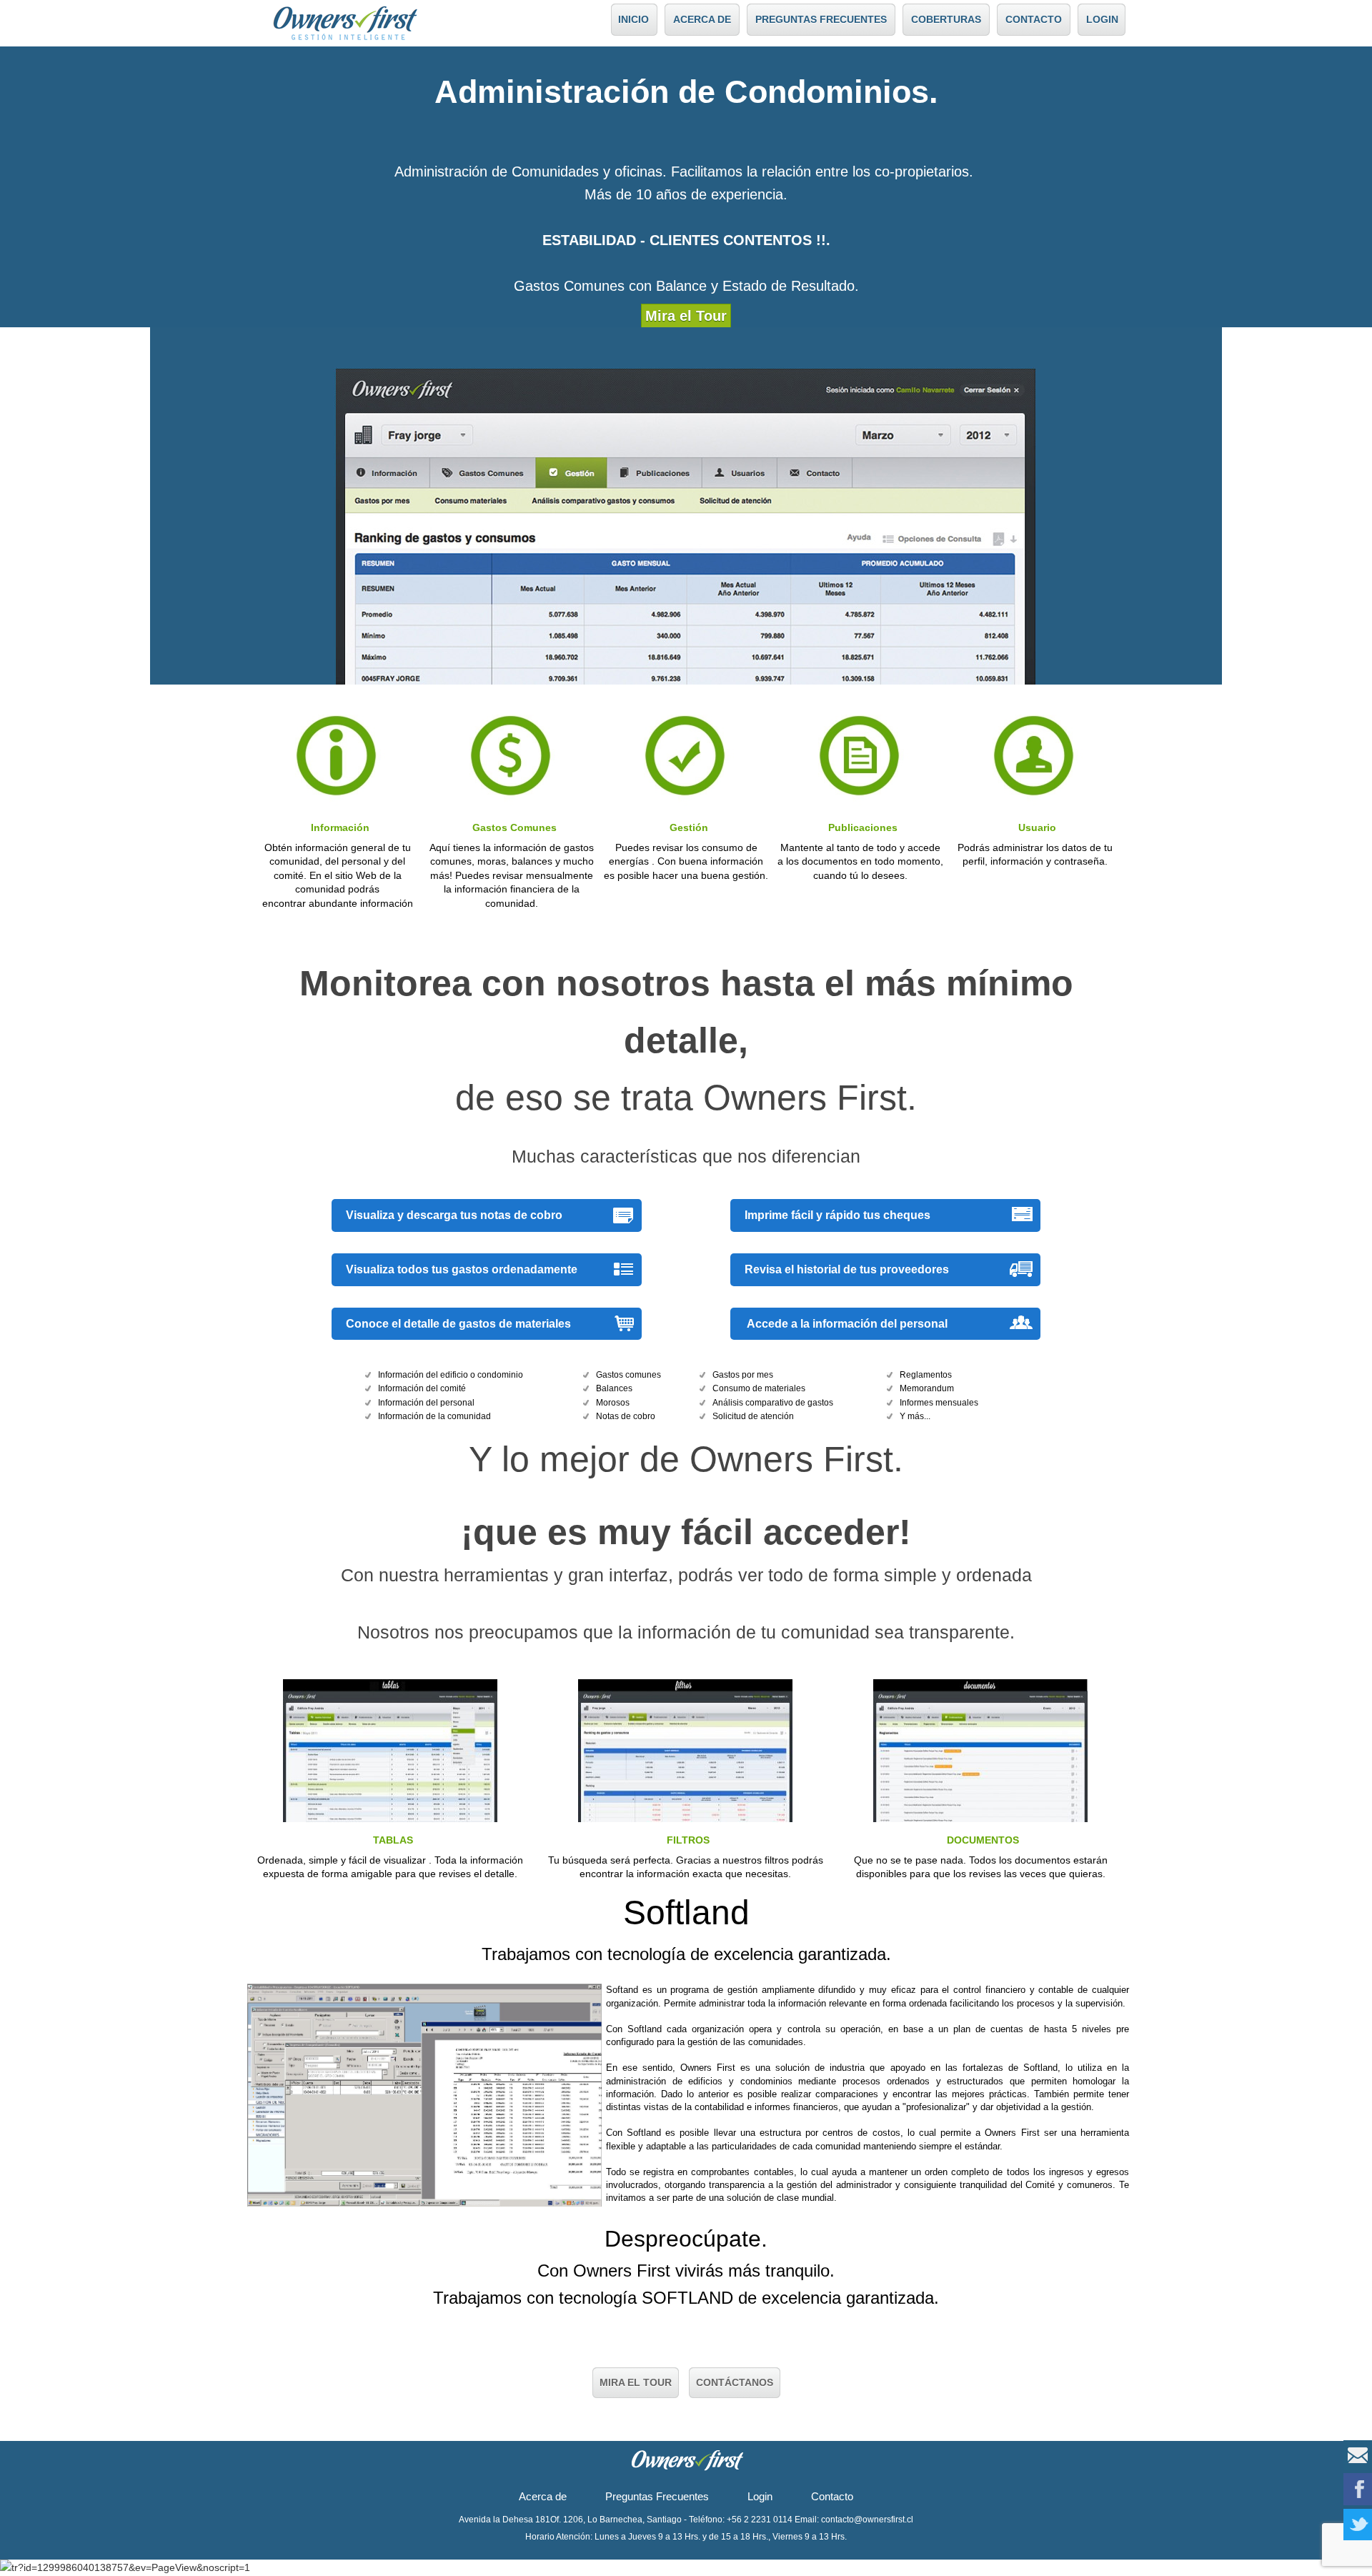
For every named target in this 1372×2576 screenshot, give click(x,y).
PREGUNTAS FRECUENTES (821, 19)
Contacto (832, 2496)
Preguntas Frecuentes (657, 2496)
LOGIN (1102, 19)
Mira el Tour (686, 316)
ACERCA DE (702, 19)
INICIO (633, 19)
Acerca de (543, 2496)
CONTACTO (1034, 19)
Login (760, 2496)
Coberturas (946, 19)
